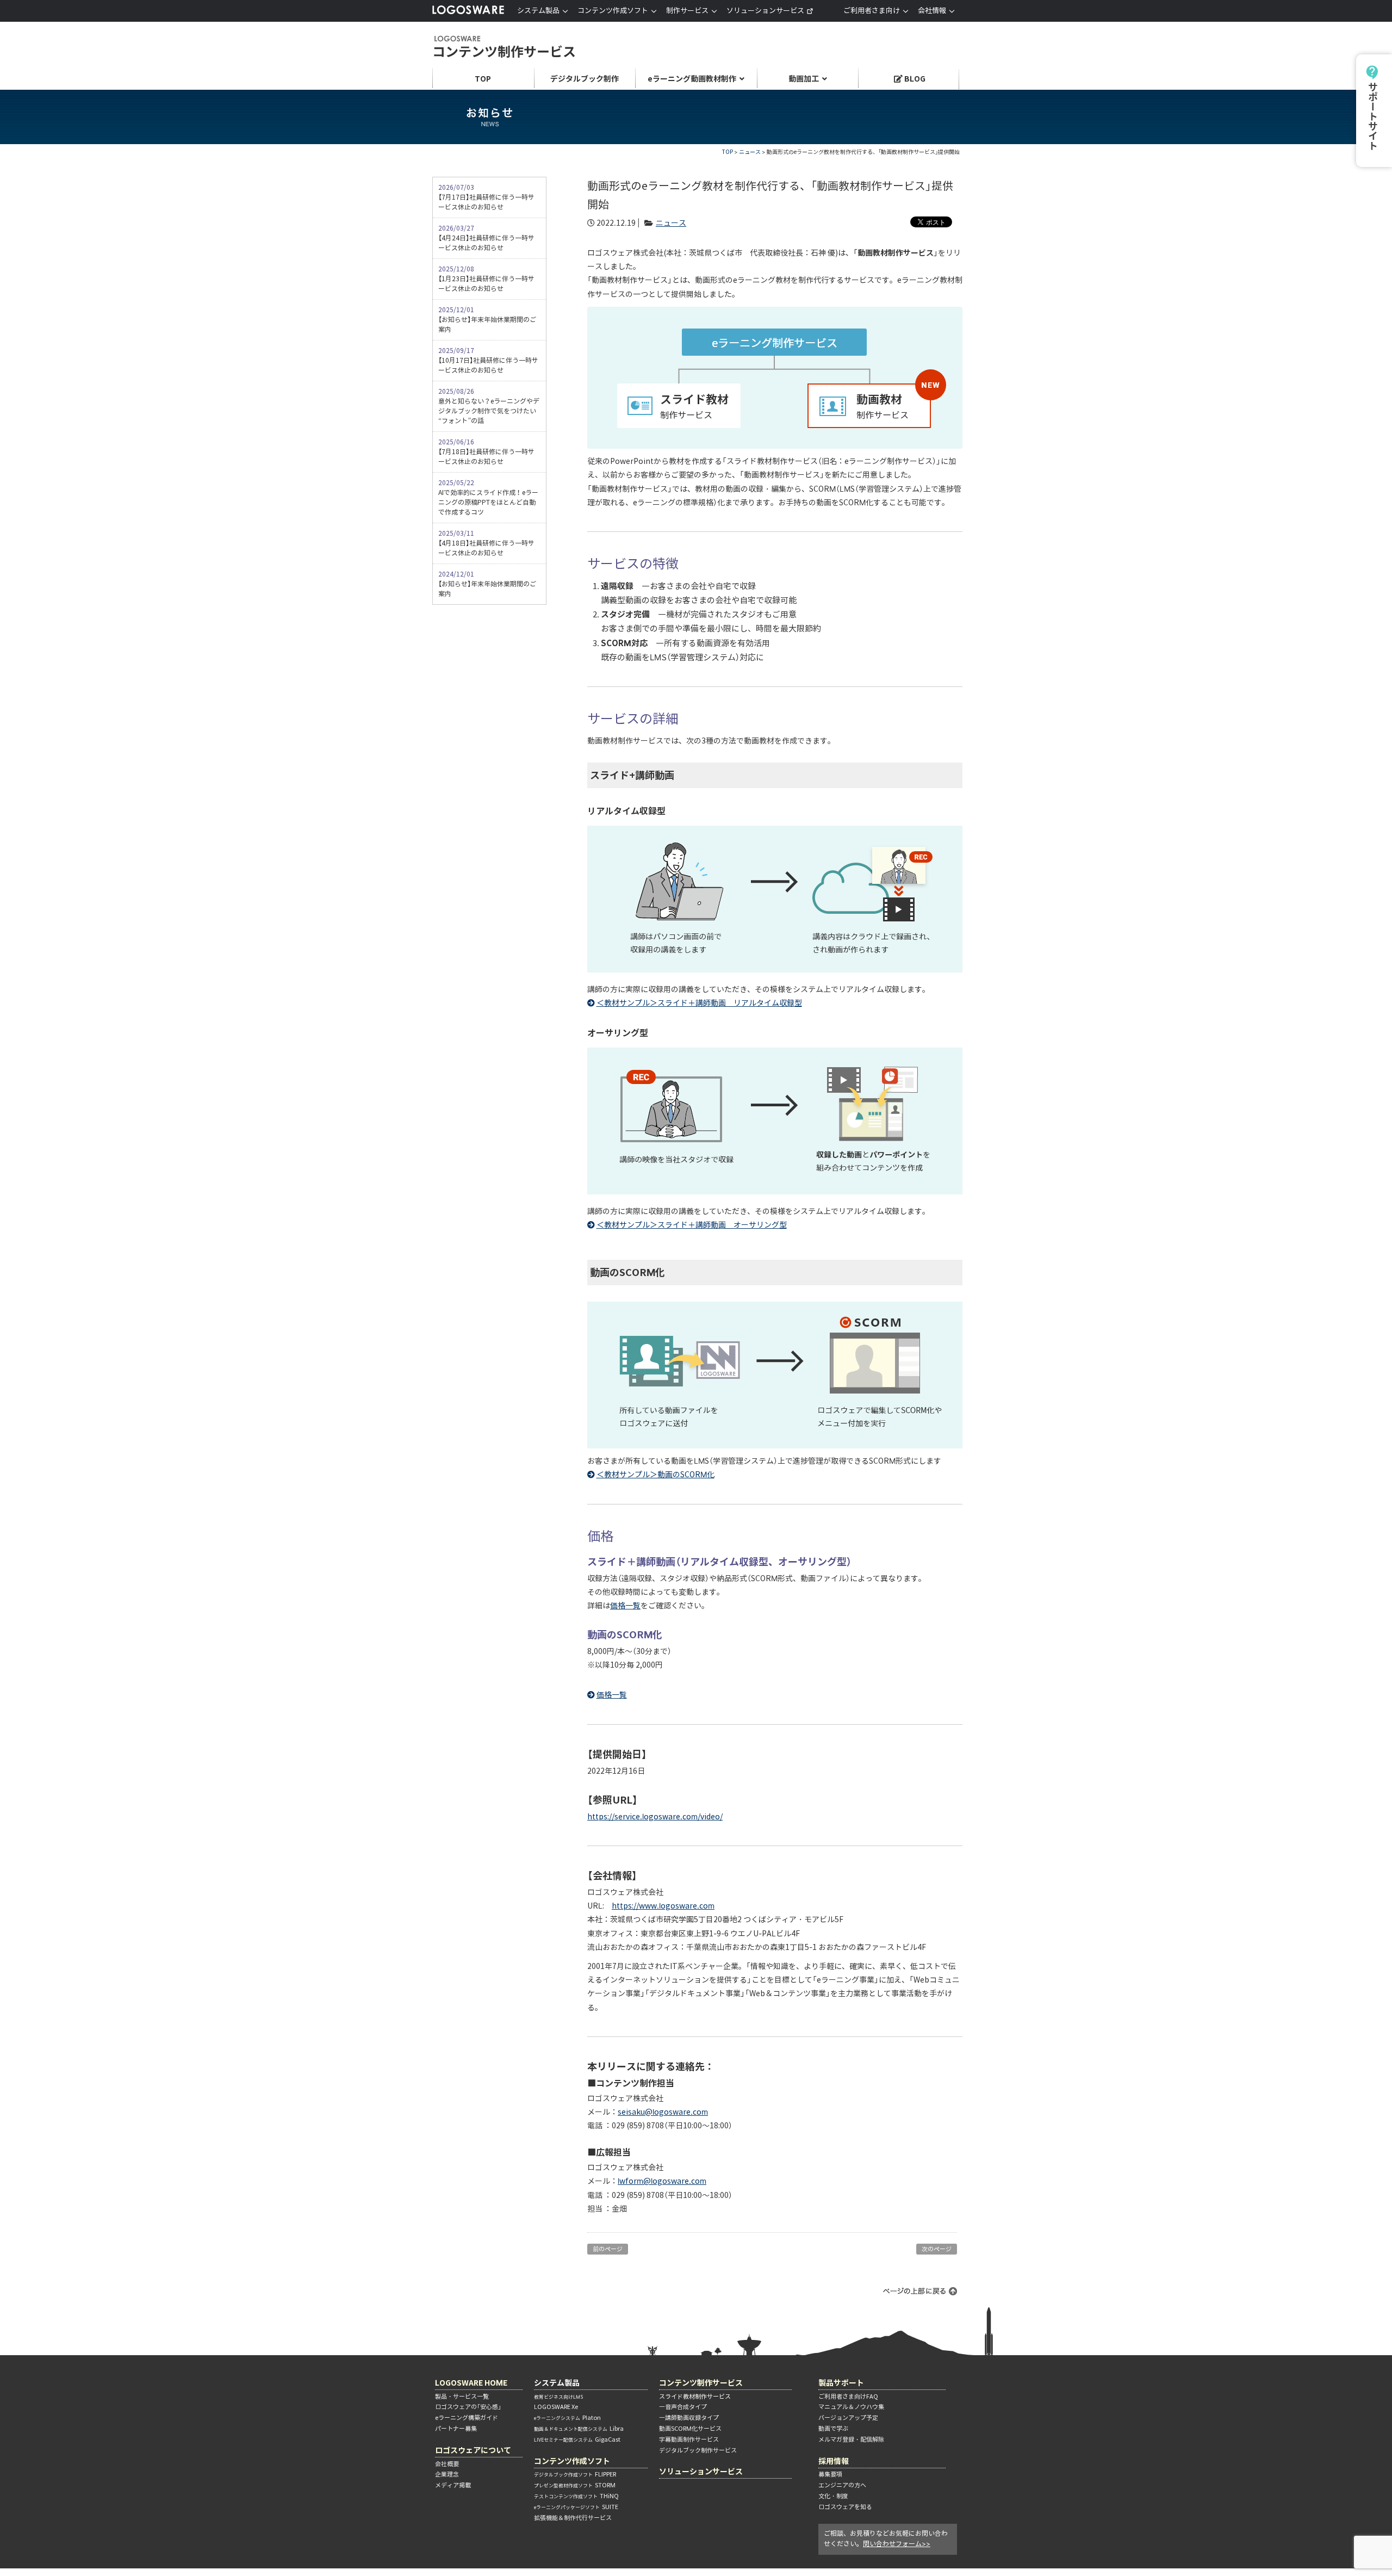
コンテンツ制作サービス (504, 48)
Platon (567, 2418)
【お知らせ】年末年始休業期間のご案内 (487, 320)
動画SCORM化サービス (690, 2429)
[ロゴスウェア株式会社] (468, 12)
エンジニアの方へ (842, 2485)
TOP (728, 152)
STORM (575, 2485)
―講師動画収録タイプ (689, 2418)
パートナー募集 (456, 2429)
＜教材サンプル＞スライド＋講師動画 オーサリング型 (692, 1225)
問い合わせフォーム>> (897, 2544)
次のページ (937, 2249)
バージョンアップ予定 (848, 2418)
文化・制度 (833, 2496)
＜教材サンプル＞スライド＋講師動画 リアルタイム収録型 (699, 1003)
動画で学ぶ (833, 2429)
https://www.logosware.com (663, 1906)
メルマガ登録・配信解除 (851, 2439)
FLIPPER (575, 2474)
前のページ (608, 2249)
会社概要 (447, 2464)
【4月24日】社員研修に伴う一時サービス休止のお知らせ (486, 238)
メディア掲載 (453, 2485)
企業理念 (447, 2474)
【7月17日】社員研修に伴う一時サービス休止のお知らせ (486, 197)
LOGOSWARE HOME (471, 2383)
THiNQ (576, 2496)
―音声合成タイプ (683, 2407)
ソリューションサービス (765, 11)
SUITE (576, 2507)
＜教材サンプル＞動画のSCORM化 (655, 1475)
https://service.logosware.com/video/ (655, 1817)
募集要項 (830, 2474)
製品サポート (841, 2383)
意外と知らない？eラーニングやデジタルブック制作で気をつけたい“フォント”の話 (489, 406)
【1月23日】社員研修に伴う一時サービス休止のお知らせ (486, 279)
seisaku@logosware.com (663, 2112)
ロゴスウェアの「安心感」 (468, 2407)
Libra (579, 2429)
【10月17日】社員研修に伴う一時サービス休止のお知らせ (488, 360)
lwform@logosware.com (662, 2181)
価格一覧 (625, 1606)
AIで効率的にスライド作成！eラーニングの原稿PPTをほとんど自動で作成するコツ (488, 497)
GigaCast (577, 2439)
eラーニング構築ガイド (467, 2418)
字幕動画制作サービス (689, 2439)
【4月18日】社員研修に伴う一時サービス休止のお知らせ (486, 543)
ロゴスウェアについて (473, 2450)
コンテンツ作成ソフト (572, 2461)
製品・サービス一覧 (462, 2397)
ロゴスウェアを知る (845, 2507)
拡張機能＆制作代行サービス (573, 2518)
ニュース (750, 152)
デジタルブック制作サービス (698, 2450)
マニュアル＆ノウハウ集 (851, 2407)
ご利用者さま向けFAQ (848, 2397)
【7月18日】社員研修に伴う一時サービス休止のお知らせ (486, 452)
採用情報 (834, 2461)
